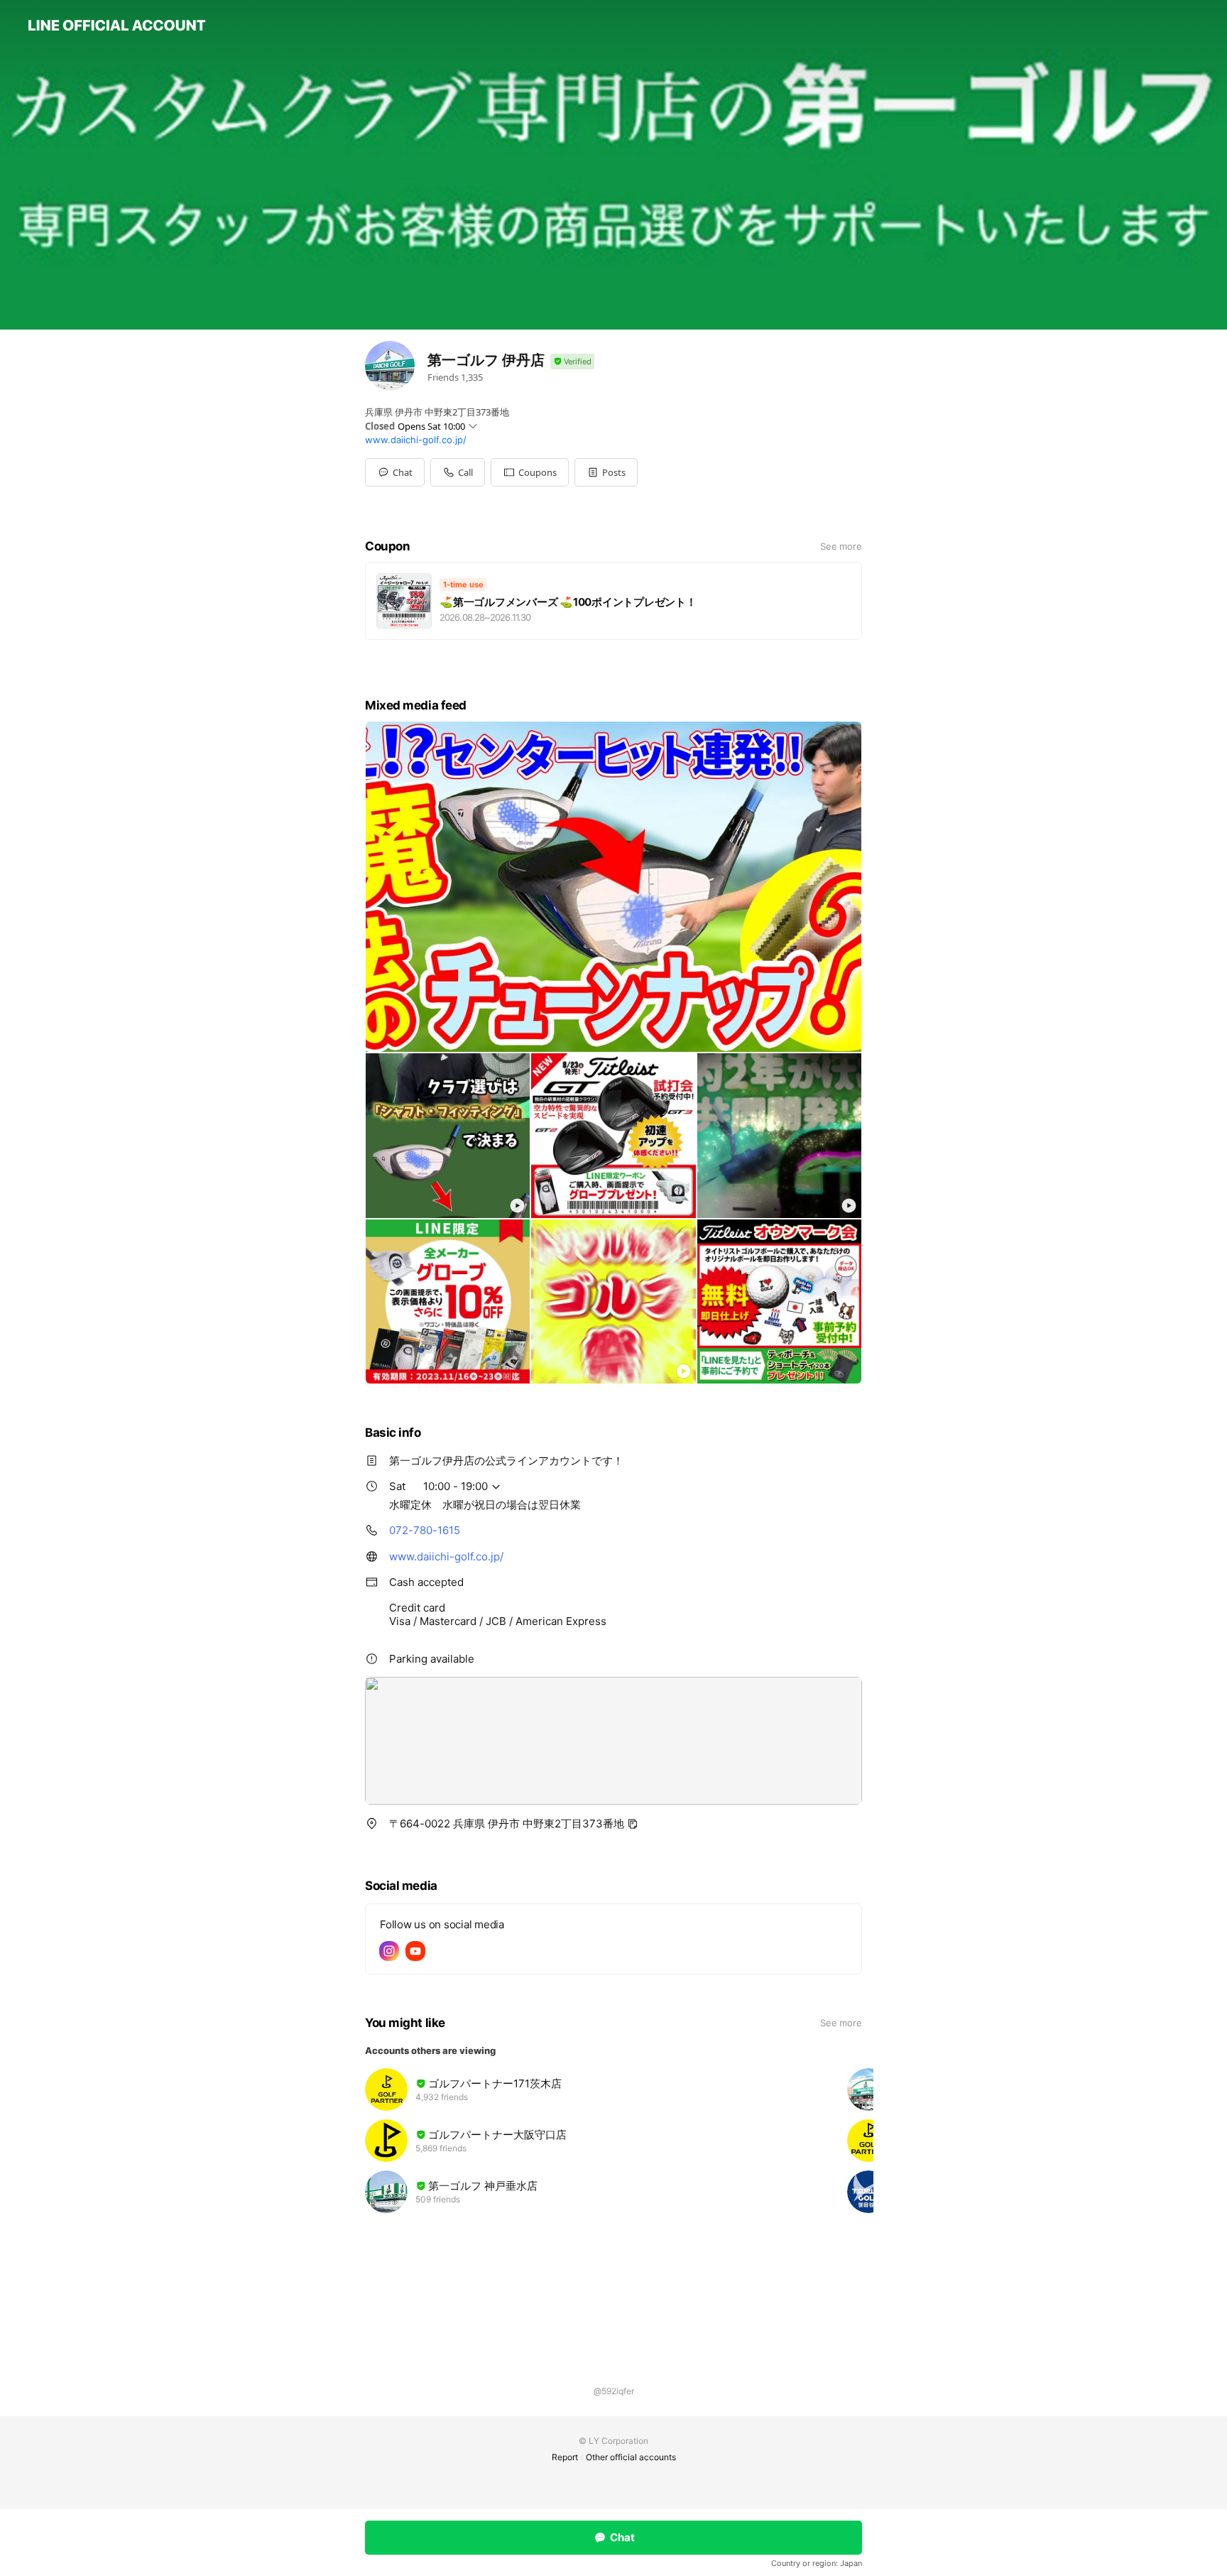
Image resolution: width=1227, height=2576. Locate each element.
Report (565, 2457)
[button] (530, 472)
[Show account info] (572, 362)
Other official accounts (631, 2457)
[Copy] (633, 1824)
